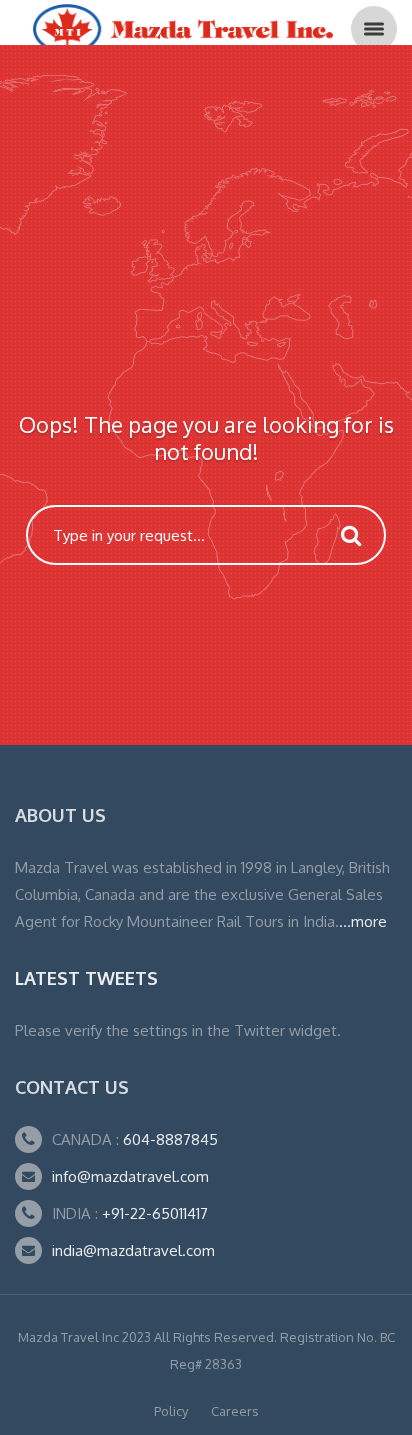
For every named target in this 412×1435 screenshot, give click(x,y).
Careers (235, 1411)
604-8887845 (168, 1139)
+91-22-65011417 (155, 1213)
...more (363, 921)
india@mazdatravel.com (133, 1250)
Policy (171, 1411)
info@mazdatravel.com (130, 1176)
